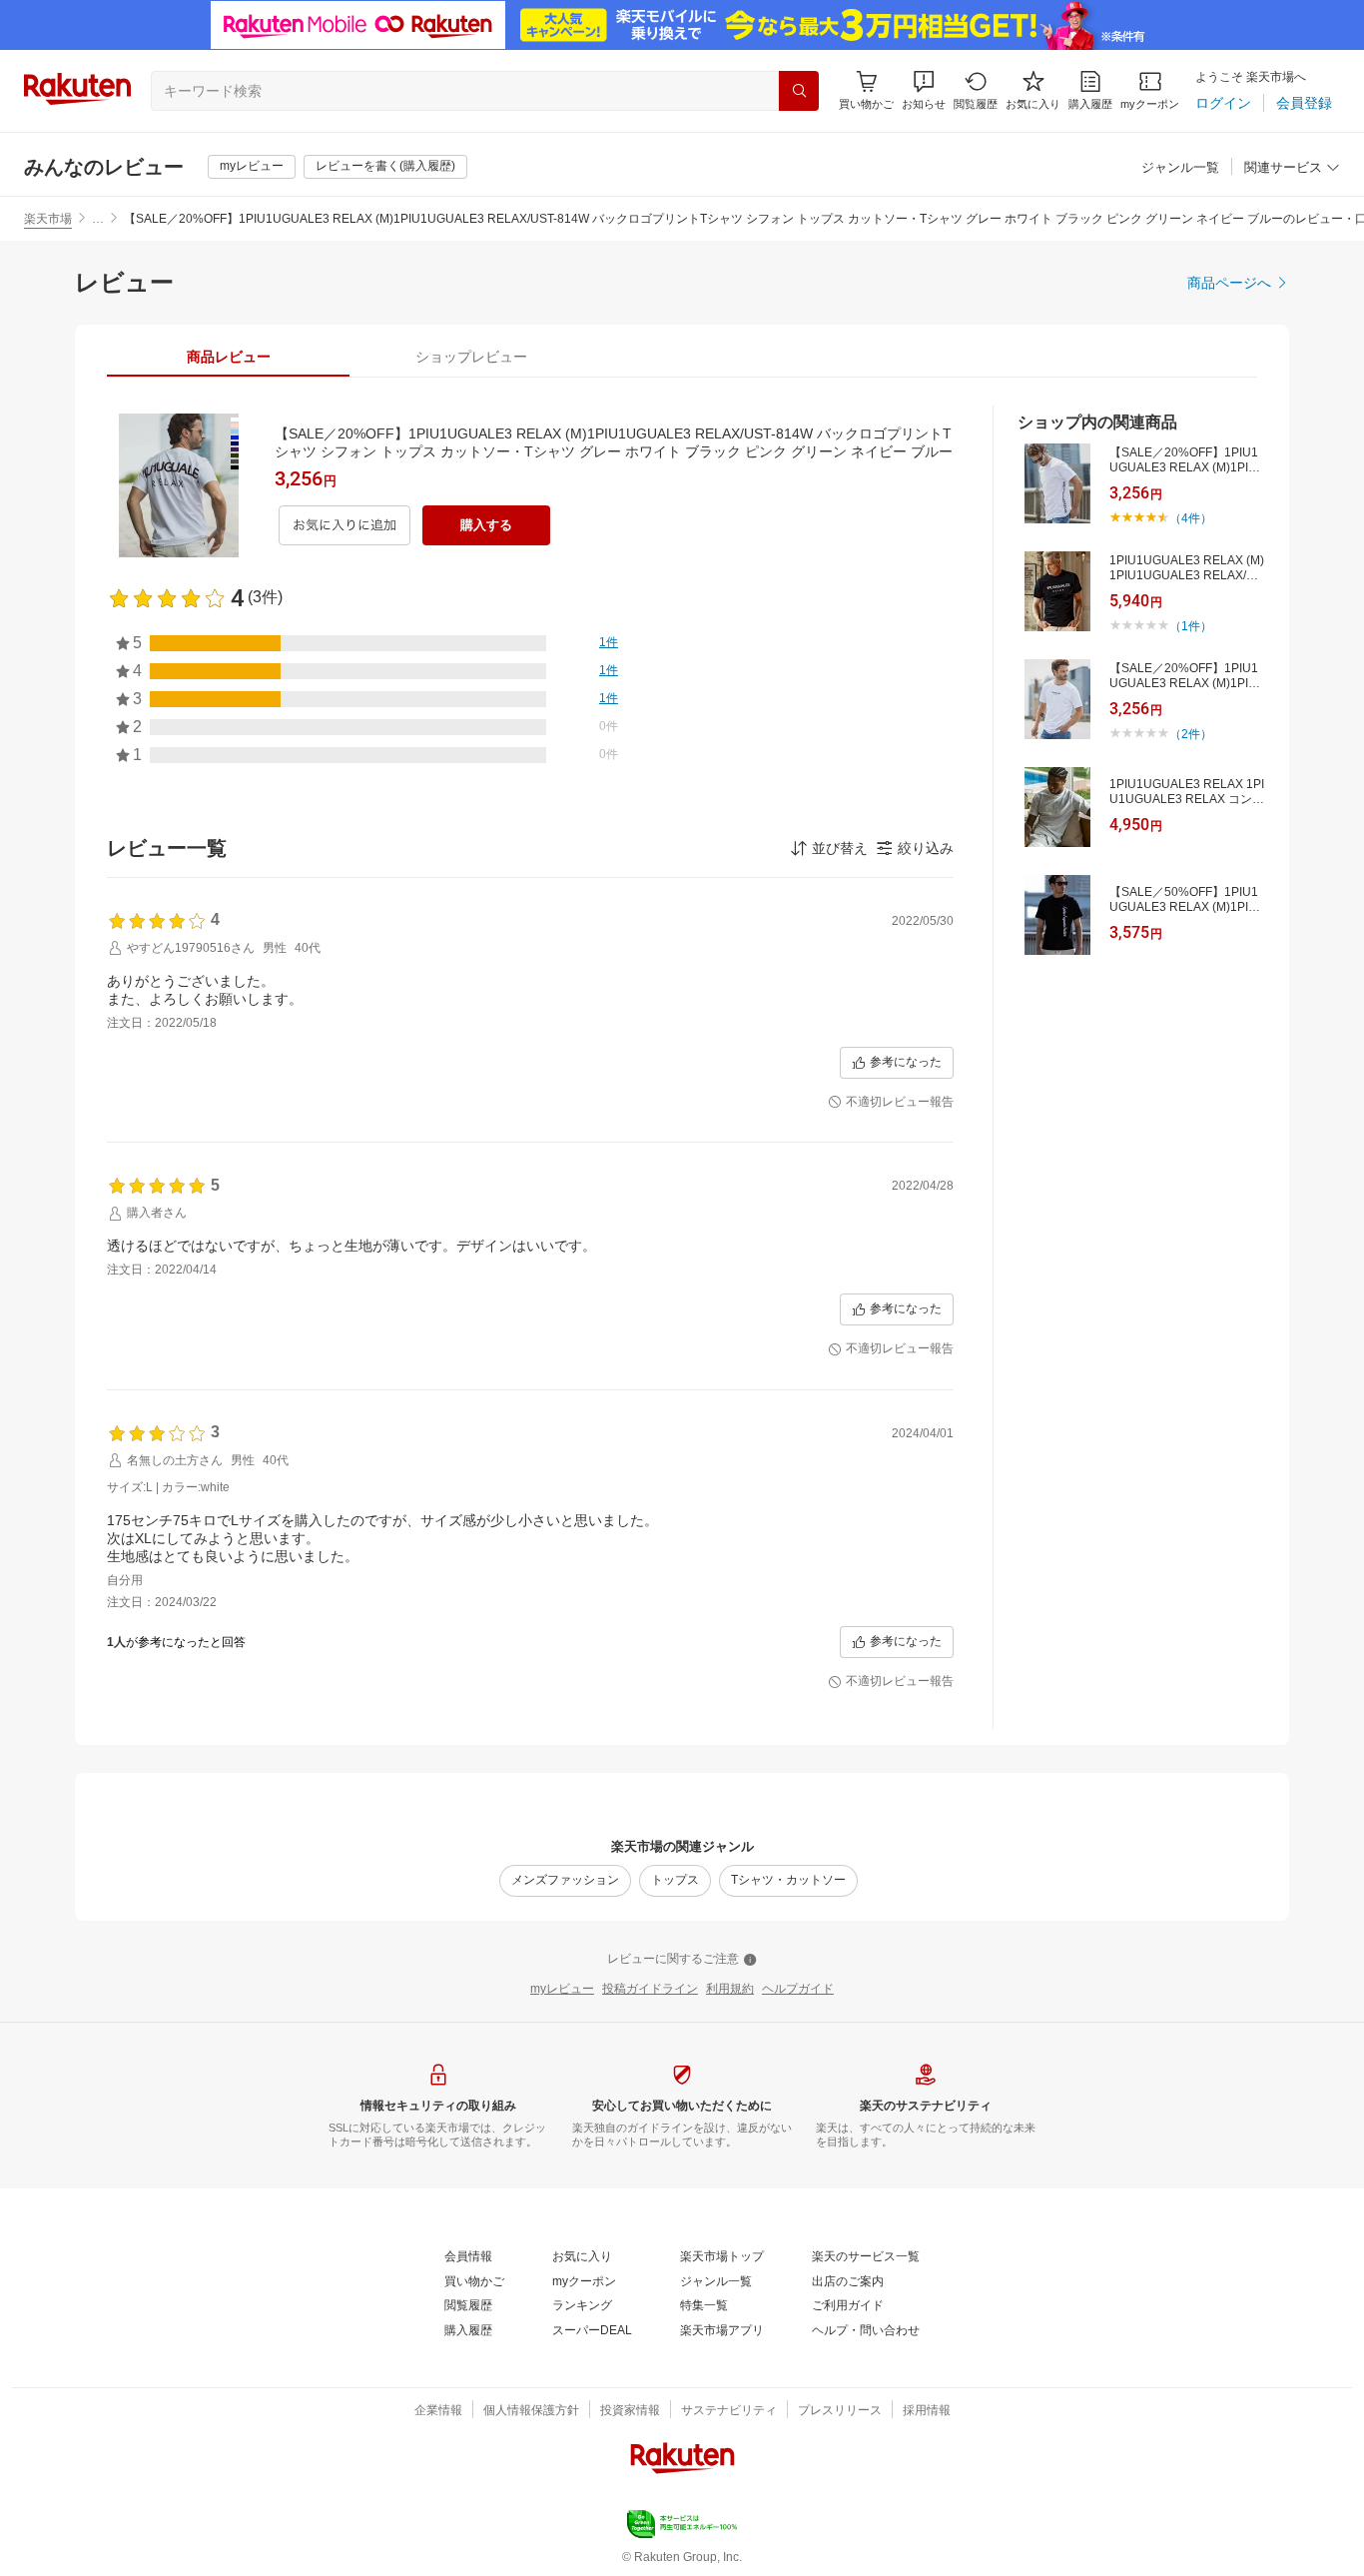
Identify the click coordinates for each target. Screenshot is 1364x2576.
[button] (924, 90)
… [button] (98, 219)
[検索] (799, 91)
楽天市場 (48, 219)
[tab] (228, 357)
